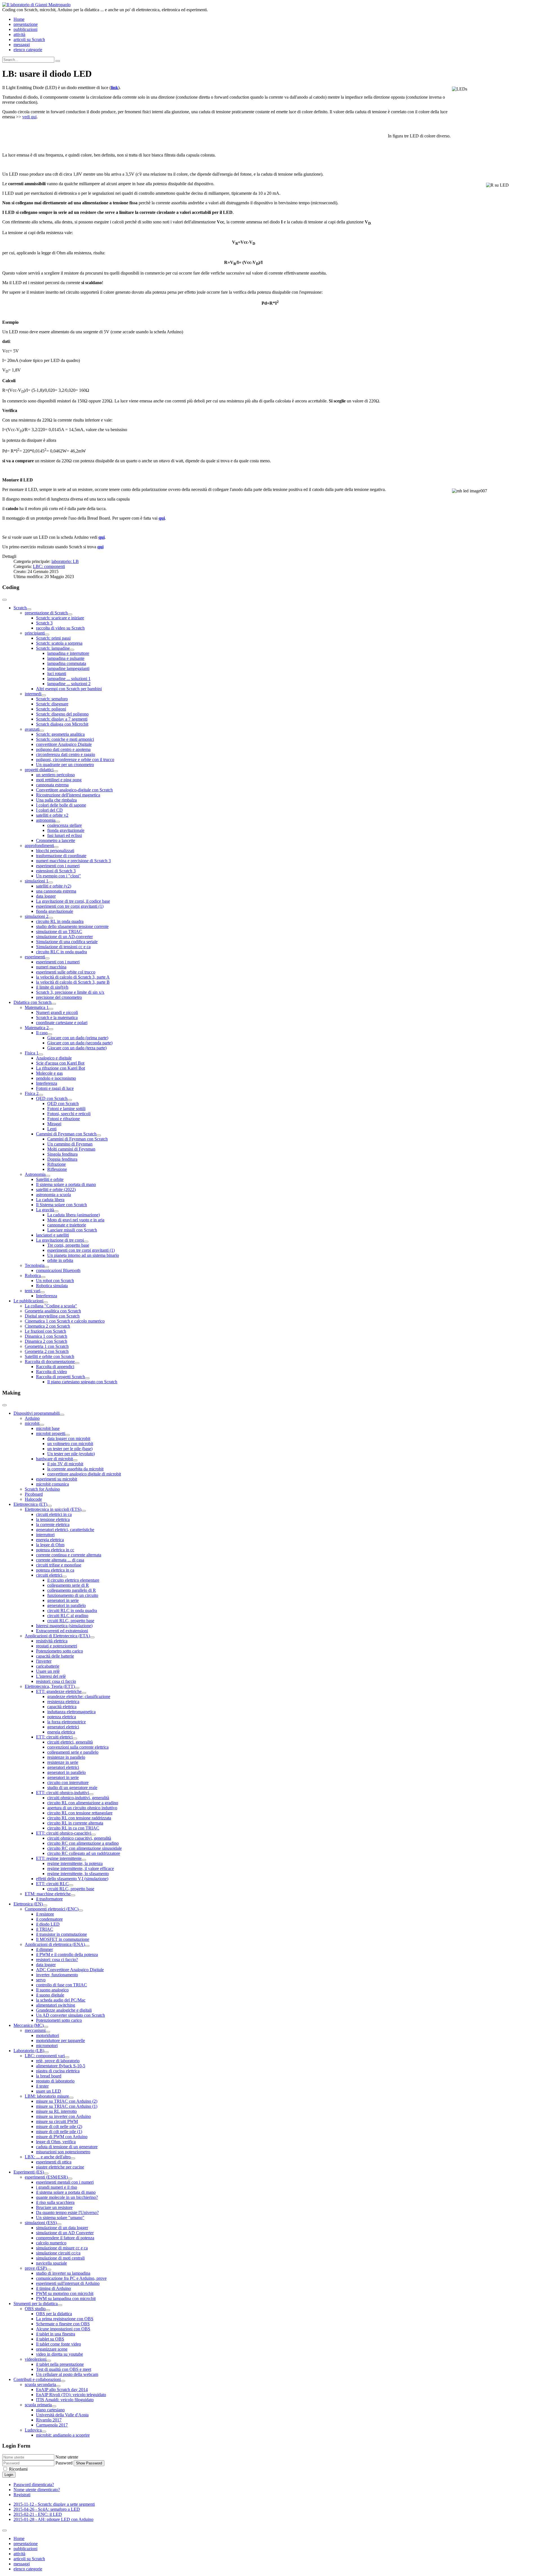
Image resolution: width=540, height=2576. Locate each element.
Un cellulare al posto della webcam (67, 2374)
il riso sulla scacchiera (55, 2202)
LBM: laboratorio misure (47, 2096)
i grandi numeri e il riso (57, 2187)
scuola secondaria (40, 2384)
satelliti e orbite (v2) (54, 886)
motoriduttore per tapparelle (60, 2040)
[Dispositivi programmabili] (62, 1415)
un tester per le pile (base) (70, 1449)
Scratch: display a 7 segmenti (62, 719)
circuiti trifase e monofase (59, 1565)
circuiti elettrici (49, 1575)
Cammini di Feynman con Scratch (66, 1134)
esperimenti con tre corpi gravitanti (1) (70, 906)
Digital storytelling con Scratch (52, 1316)
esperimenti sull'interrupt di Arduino (68, 2283)
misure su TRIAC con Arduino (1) (67, 2106)
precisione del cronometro (59, 997)
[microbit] (42, 1425)
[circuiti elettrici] (64, 1577)
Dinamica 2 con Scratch (46, 1341)
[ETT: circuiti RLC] (71, 1885)
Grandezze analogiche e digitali (64, 2010)
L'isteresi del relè (51, 1676)
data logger (46, 896)
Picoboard (34, 1494)
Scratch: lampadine (53, 648)
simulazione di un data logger (62, 2228)
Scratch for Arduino (42, 1489)
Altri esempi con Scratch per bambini (69, 689)
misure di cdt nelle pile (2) (59, 2126)
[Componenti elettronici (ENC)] (81, 1911)
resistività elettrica (52, 1641)
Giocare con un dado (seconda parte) (80, 1043)
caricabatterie (48, 1666)
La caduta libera (50, 1200)
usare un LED (49, 2091)
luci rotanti (57, 674)
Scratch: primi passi (53, 638)
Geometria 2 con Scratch (47, 1351)
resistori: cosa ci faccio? (57, 1960)
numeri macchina (51, 967)
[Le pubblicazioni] (46, 1302)
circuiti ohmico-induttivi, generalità (78, 1798)
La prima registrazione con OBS (65, 2319)
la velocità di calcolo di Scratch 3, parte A (73, 977)
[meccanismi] (48, 2032)
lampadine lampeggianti (68, 668)
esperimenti (35, 957)
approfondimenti (39, 846)
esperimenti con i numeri (58, 866)
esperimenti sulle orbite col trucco (66, 972)
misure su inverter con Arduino (63, 2116)
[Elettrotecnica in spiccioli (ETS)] (84, 1511)
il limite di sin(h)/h (52, 987)
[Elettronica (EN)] (45, 1905)
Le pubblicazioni (28, 1301)
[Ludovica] (44, 2432)
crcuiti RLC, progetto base (71, 1621)
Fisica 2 (32, 1093)
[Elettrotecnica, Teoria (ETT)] (77, 1688)
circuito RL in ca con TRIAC (73, 1828)
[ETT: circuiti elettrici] (75, 1739)
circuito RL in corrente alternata (75, 1823)
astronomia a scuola (53, 1195)
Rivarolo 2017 (49, 2420)
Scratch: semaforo (52, 699)
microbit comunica (52, 1484)
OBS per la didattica (54, 2314)
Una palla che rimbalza (56, 800)
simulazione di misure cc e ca (62, 2248)
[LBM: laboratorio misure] (71, 2098)
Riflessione (57, 1169)
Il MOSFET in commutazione (63, 1939)
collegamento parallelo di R (72, 1590)
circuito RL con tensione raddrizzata (79, 1818)
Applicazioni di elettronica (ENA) (55, 1944)
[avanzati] (42, 731)
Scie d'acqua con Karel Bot (60, 1063)
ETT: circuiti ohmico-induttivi (62, 1793)
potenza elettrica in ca (55, 1570)
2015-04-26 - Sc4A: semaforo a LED (47, 2509)
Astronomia (35, 1174)
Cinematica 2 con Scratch (47, 1326)
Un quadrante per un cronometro (65, 765)
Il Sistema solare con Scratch (61, 1205)
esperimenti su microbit (57, 1479)
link (114, 88)
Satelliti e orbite (50, 1179)
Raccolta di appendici (55, 1367)
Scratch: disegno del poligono (62, 714)
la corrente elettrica (53, 1524)
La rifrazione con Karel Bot (60, 1068)
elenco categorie (28, 50)
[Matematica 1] (51, 1009)
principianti (35, 633)
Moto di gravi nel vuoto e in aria (76, 1220)
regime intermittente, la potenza (75, 1863)
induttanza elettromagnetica (71, 1712)
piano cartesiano (50, 2410)
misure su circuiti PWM (57, 2121)
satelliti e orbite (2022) (56, 1189)
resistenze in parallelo (66, 1757)
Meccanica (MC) (29, 2025)
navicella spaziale (51, 2263)
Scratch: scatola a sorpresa (59, 643)
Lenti (52, 1129)
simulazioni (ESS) (41, 2223)
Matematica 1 (37, 1007)
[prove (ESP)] (49, 2270)
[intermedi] (44, 695)
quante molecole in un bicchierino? (67, 2197)
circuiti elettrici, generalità (70, 1742)
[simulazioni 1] (51, 882)
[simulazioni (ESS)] (59, 2224)
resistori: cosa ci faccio (56, 1681)
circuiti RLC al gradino (68, 1616)
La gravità (45, 1210)
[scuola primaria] (54, 2406)
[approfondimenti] (56, 847)
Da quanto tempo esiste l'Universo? (67, 2212)
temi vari (32, 1291)
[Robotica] (43, 1277)
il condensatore (49, 1919)
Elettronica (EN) (28, 1904)
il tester (42, 2086)
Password (64, 2463)
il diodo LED (48, 1924)
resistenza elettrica (63, 1702)
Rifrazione (57, 1164)
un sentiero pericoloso (55, 775)
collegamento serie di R (68, 1585)
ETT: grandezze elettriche (59, 1691)
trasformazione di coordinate (61, 856)
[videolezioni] (49, 2361)
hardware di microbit (54, 1459)
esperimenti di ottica (54, 2162)
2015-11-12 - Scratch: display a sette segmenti (54, 2504)
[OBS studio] (48, 2310)
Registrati (22, 2495)
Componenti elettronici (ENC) (52, 1909)
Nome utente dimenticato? (37, 2490)
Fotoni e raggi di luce (55, 1088)
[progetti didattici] (56, 771)
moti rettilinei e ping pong (59, 780)
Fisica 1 (32, 1053)
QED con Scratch (52, 1098)
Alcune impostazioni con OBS (63, 2329)
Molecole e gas (49, 1073)
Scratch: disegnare (52, 704)
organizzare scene (52, 2349)
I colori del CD (49, 810)
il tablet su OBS (50, 2339)
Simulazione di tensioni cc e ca (63, 947)
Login (9, 2475)
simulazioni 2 (37, 916)
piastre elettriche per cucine (60, 2167)
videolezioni (36, 2359)
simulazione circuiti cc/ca (58, 2253)
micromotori (47, 2046)
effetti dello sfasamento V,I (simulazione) (72, 1879)
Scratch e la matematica (57, 1018)
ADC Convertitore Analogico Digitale (70, 1970)
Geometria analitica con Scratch (53, 1311)
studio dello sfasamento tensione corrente (72, 926)
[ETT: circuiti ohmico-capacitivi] (93, 1835)
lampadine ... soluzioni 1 (69, 679)
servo (41, 1980)
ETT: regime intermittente (59, 1858)
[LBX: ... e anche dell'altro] (73, 2158)
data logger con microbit (69, 1438)
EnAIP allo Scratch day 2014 (62, 2390)
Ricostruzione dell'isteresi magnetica (68, 795)
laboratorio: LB (65, 561)
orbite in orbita (60, 1260)
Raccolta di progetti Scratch (60, 1377)
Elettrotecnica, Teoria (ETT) (50, 1686)
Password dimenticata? (34, 2485)
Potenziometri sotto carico (59, 2020)
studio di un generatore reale (72, 1788)
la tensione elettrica (53, 1519)
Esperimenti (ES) (29, 2172)
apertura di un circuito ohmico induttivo (82, 1808)
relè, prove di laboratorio (58, 2061)
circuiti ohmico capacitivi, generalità (79, 1838)
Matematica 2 (37, 1028)
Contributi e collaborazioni (37, 2379)
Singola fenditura (62, 1154)
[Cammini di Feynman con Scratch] (99, 1135)
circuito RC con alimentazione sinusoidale (85, 1848)
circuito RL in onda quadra (60, 921)
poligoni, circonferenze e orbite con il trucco (75, 760)
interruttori (45, 1535)
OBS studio (35, 2309)
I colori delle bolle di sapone (61, 805)
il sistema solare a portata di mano (66, 2192)
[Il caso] (50, 1034)
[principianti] (47, 635)
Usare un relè (48, 1671)
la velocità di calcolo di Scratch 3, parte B (73, 982)
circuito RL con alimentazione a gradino (83, 1803)
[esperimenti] (47, 958)
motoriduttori (48, 2035)
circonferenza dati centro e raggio (66, 754)
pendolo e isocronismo (56, 1078)
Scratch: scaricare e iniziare (60, 618)
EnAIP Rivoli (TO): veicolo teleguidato (71, 2395)
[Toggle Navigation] (4, 600)
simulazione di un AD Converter (65, 2233)
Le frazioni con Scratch (45, 1331)
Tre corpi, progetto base (68, 1245)
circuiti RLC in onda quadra (72, 1610)
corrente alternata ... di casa (60, 1560)
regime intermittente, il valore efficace (81, 1868)
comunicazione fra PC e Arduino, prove (71, 2278)
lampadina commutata (67, 663)
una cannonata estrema (56, 891)
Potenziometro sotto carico (59, 1651)
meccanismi (35, 2030)
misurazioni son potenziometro (63, 2152)
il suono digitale (50, 1995)
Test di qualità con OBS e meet (64, 2369)
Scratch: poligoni (51, 709)
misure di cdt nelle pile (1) (59, 2132)
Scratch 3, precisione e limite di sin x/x (70, 992)
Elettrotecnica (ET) (30, 1504)
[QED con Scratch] (70, 1100)
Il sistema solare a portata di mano (66, 1184)
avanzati (32, 729)
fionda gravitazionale (66, 830)
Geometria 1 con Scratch (47, 1346)
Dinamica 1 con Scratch (46, 1336)
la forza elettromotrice (67, 1722)
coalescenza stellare (65, 825)
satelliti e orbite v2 (52, 815)
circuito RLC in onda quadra (61, 952)
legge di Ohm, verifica (56, 2142)
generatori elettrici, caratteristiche (65, 1530)
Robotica (33, 1275)
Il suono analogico (52, 1990)
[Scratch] (29, 609)
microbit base (48, 1428)
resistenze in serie (63, 1762)
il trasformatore (49, 1899)
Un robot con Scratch (55, 1281)
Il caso (42, 1033)
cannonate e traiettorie (67, 1225)
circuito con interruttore (68, 1782)
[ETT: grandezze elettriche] (84, 1693)
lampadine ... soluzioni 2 (69, 684)
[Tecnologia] (47, 1267)
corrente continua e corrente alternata (69, 1555)
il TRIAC (45, 1929)
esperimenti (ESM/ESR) (46, 2177)
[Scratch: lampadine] (72, 650)
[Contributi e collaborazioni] (63, 2381)
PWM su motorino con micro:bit (65, 2293)
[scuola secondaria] (58, 2386)
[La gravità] (56, 1211)
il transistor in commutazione (61, 1934)
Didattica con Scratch (32, 1002)
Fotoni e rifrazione (64, 1119)
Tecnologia (35, 1265)
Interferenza (47, 1083)
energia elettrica (50, 1540)
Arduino (32, 1418)
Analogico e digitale (54, 1058)
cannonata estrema (52, 785)
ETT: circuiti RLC (52, 1884)
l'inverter (44, 1661)
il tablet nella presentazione (60, 2364)
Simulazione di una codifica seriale (67, 942)
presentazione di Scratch (46, 613)
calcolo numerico (51, 2243)
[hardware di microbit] (75, 1460)
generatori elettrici (63, 1727)
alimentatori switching (56, 2005)
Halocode (33, 1499)
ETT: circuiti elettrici (54, 1737)
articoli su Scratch (29, 39)
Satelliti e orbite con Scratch (49, 1356)
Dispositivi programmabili (37, 1413)
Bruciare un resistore (54, 2207)
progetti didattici (39, 770)
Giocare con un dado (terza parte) (77, 1048)
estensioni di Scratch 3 (56, 871)
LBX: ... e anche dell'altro (48, 2157)
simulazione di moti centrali (60, 2258)
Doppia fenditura (62, 1159)
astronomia (46, 820)
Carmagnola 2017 (52, 2425)
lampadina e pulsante (66, 658)
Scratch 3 (44, 623)
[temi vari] (42, 1292)
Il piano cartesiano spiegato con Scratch (82, 1382)
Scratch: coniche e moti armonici (65, 739)
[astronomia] (58, 822)
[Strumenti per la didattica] (60, 2305)
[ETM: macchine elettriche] (73, 1895)
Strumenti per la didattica (36, 2304)
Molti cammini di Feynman (71, 1149)
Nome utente (67, 2457)
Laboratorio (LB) (29, 2051)
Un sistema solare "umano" (60, 2218)
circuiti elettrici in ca (54, 1514)
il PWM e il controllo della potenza (67, 1954)
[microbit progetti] (67, 1435)
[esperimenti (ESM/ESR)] (70, 2179)
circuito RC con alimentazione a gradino (83, 1843)
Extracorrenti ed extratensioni (62, 1631)
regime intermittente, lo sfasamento (78, 1874)
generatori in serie (63, 1600)
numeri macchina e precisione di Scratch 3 (73, 861)
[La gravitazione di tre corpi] (86, 1242)
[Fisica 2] (41, 1095)
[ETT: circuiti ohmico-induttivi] (91, 1794)
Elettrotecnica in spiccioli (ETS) (53, 1509)
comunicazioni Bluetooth (58, 1270)
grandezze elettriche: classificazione (79, 1696)
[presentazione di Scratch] (70, 614)
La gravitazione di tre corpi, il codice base (73, 901)
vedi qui (29, 117)
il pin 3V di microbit (65, 1464)
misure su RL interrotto (56, 2111)
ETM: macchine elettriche (48, 1894)
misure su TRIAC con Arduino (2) (67, 2101)
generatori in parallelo (67, 1605)
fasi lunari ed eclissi (65, 835)
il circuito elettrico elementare (73, 1580)
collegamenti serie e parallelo (73, 1752)
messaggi (22, 45)
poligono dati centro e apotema (63, 749)
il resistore (45, 1914)
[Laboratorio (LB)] (46, 2052)
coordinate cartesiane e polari (62, 1023)
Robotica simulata (52, 1286)
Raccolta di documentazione (50, 1361)
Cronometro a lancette (56, 840)
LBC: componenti (49, 566)
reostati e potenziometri (57, 1646)
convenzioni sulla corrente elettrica (78, 1747)
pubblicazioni (25, 29)
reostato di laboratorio (55, 2081)
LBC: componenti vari (45, 2056)
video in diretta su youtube (59, 2354)
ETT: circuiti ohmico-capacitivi (64, 1833)
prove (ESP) (36, 2268)
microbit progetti (51, 1433)
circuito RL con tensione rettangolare (80, 1813)
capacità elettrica (62, 1707)
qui (162, 518)
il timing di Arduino (53, 2288)
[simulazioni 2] (51, 918)
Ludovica (33, 2430)
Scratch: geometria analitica (60, 734)
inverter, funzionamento (57, 1975)
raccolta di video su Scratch (60, 628)
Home (19, 19)
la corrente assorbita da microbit (75, 1469)
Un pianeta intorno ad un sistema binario (83, 1255)
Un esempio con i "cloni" (58, 876)
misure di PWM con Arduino (62, 2137)
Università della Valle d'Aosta (62, 2415)
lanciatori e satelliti (52, 1235)
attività (19, 34)
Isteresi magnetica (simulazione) (64, 1626)
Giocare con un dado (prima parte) (78, 1038)
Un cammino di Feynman (70, 1144)
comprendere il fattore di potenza (65, 2238)
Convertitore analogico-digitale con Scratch (74, 790)
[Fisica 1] (41, 1054)
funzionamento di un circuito (73, 1595)
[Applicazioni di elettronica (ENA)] (87, 1946)
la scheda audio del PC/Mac (61, 2000)
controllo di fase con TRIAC (61, 1985)
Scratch (20, 608)
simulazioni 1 (37, 881)
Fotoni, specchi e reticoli (69, 1114)
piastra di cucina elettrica (58, 2071)
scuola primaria (38, 2405)
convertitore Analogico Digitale (64, 744)
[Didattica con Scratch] (54, 1004)
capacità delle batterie (55, 1656)
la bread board (49, 2076)
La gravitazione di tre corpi (60, 1240)
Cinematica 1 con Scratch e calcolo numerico (65, 1321)
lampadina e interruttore (68, 653)
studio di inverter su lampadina (63, 2273)
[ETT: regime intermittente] (84, 1860)
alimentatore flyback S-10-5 (61, 2066)
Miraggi (54, 1124)
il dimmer (44, 1949)
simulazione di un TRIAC (59, 932)
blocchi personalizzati (55, 851)
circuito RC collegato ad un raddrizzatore (84, 1853)
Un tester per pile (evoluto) (71, 1454)
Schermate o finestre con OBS (63, 2324)
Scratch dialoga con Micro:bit (62, 724)
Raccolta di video (51, 1372)
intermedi (33, 694)
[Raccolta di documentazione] (77, 1363)
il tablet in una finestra (56, 2334)
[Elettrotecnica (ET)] (49, 1506)
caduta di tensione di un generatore (67, 2147)
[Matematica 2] (51, 1029)
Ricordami (18, 2469)
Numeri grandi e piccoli (57, 1012)
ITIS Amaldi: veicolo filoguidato (65, 2400)
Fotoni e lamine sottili (66, 1109)
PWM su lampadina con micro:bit (66, 2298)
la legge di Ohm (50, 1545)
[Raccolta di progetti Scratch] (87, 1378)
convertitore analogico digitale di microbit (84, 1474)
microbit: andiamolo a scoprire (63, 2435)
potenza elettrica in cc (55, 1550)
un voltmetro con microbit (70, 1444)
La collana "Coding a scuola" (51, 1306)
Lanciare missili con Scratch (72, 1230)
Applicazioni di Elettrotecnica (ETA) (57, 1636)
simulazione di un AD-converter (64, 937)
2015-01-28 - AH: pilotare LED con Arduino (53, 2519)
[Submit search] (58, 61)
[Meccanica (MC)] (46, 2027)
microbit (32, 1423)
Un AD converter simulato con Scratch (70, 2015)
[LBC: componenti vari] (67, 2057)
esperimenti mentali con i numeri (65, 2182)
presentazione (26, 24)
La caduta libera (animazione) (74, 1215)
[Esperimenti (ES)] (46, 2174)
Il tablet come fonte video (58, 2344)
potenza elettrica (62, 1717)
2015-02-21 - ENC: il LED (38, 2514)
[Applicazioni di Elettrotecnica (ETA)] (92, 1637)
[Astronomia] (48, 1176)
